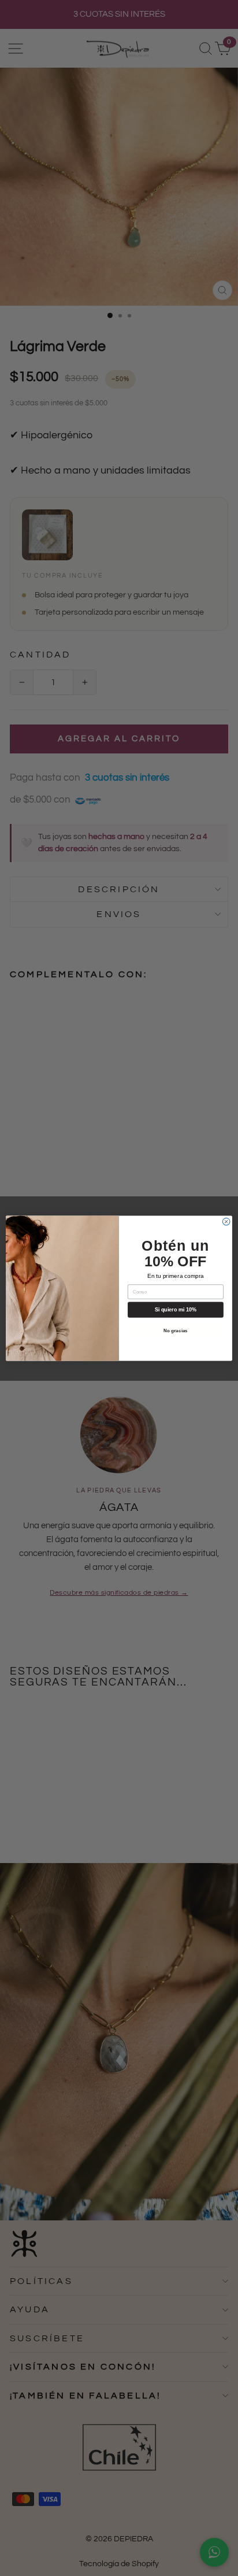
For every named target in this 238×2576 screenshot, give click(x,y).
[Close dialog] (226, 1222)
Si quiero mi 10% (176, 1310)
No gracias (175, 1330)
